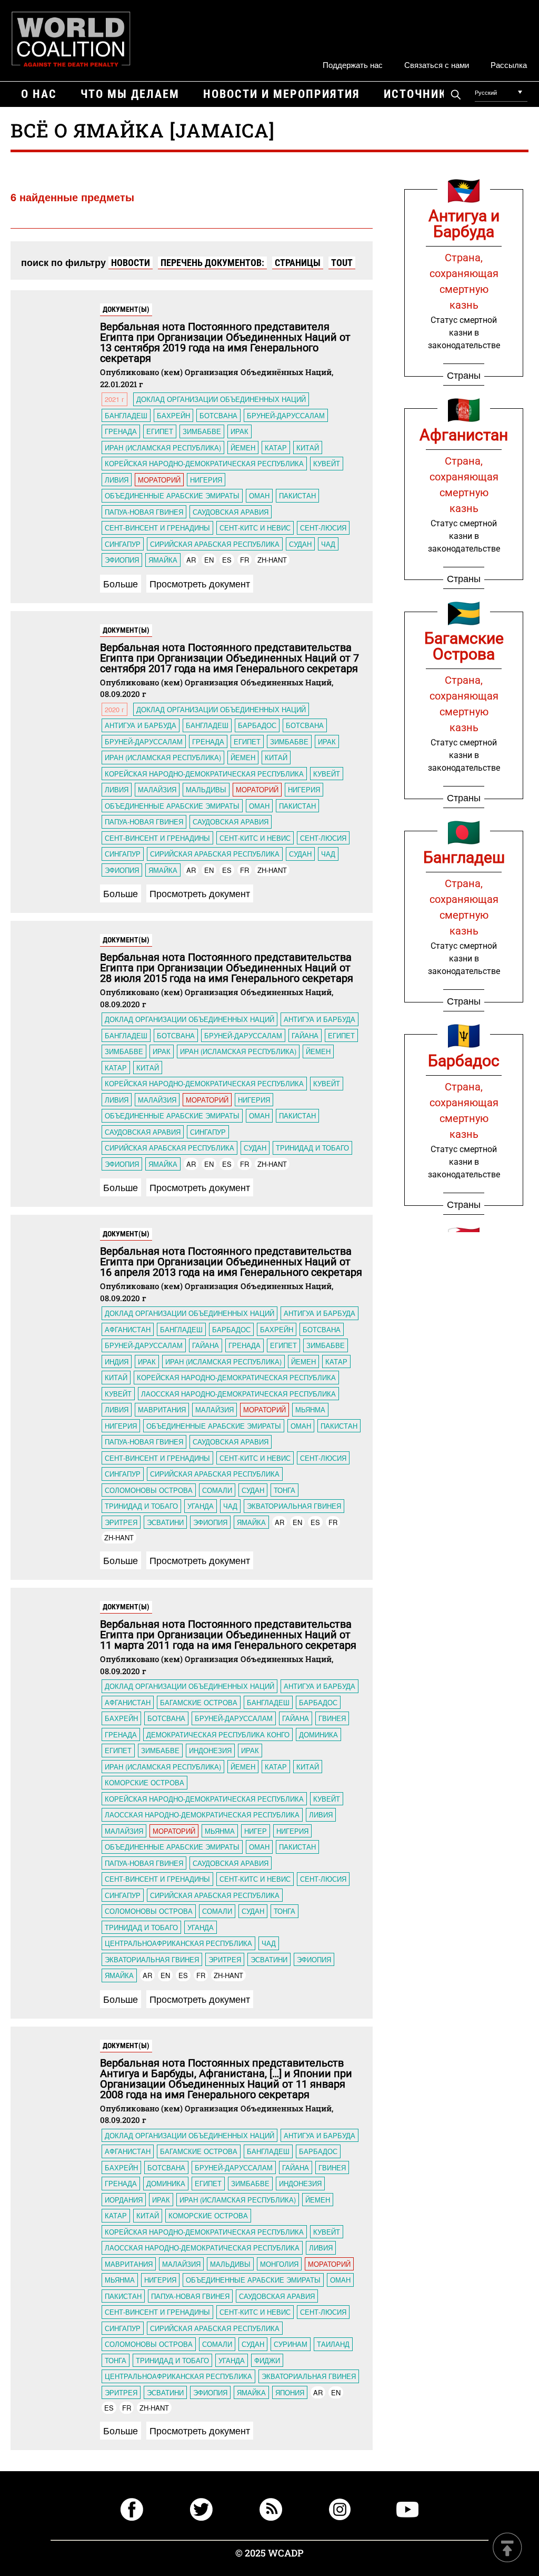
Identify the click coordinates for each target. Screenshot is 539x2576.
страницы (298, 263)
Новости (131, 263)
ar (191, 560)
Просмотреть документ (200, 583)
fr (244, 560)
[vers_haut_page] (507, 2548)
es (227, 560)
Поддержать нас (353, 65)
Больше (121, 583)
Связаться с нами (437, 65)
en (209, 560)
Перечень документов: (212, 263)
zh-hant (272, 560)
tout (342, 263)
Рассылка (509, 65)
